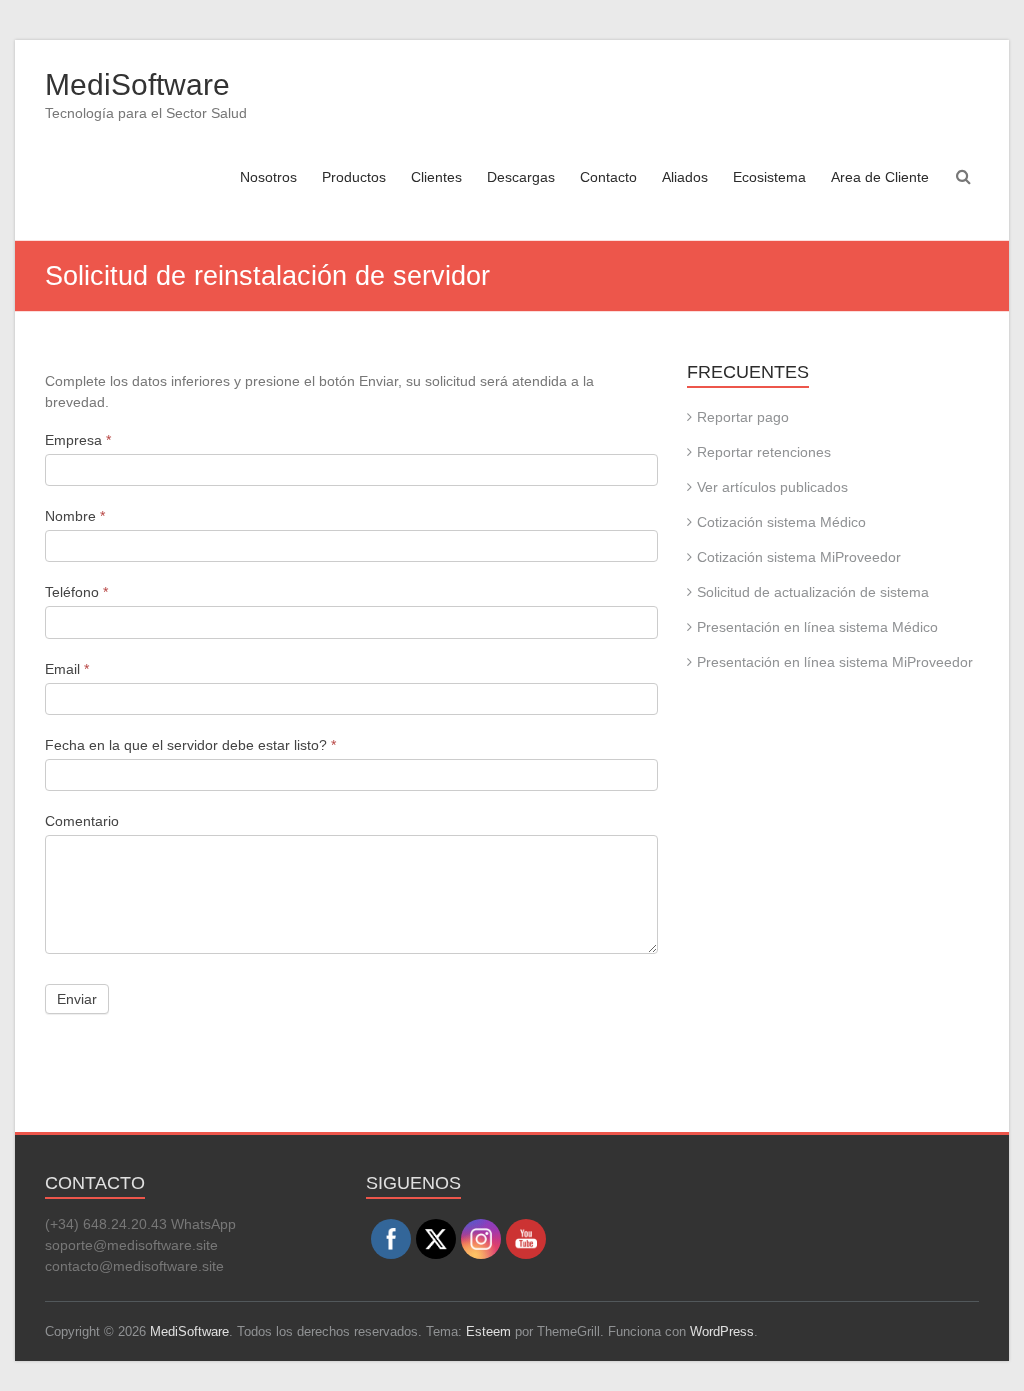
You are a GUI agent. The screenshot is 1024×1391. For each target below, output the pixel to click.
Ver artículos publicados (772, 487)
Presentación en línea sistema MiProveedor (835, 662)
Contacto (608, 177)
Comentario (82, 821)
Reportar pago (743, 417)
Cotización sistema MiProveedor (799, 557)
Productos (354, 177)
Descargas (521, 177)
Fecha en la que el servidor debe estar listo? (190, 745)
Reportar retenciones (764, 452)
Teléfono (76, 592)
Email (67, 669)
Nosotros (268, 177)
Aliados (685, 177)
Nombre (75, 516)
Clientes (436, 177)
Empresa (78, 440)
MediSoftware (137, 84)
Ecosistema (769, 177)
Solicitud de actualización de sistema (813, 592)
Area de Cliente (880, 177)
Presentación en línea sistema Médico (817, 627)
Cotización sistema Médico (781, 522)
